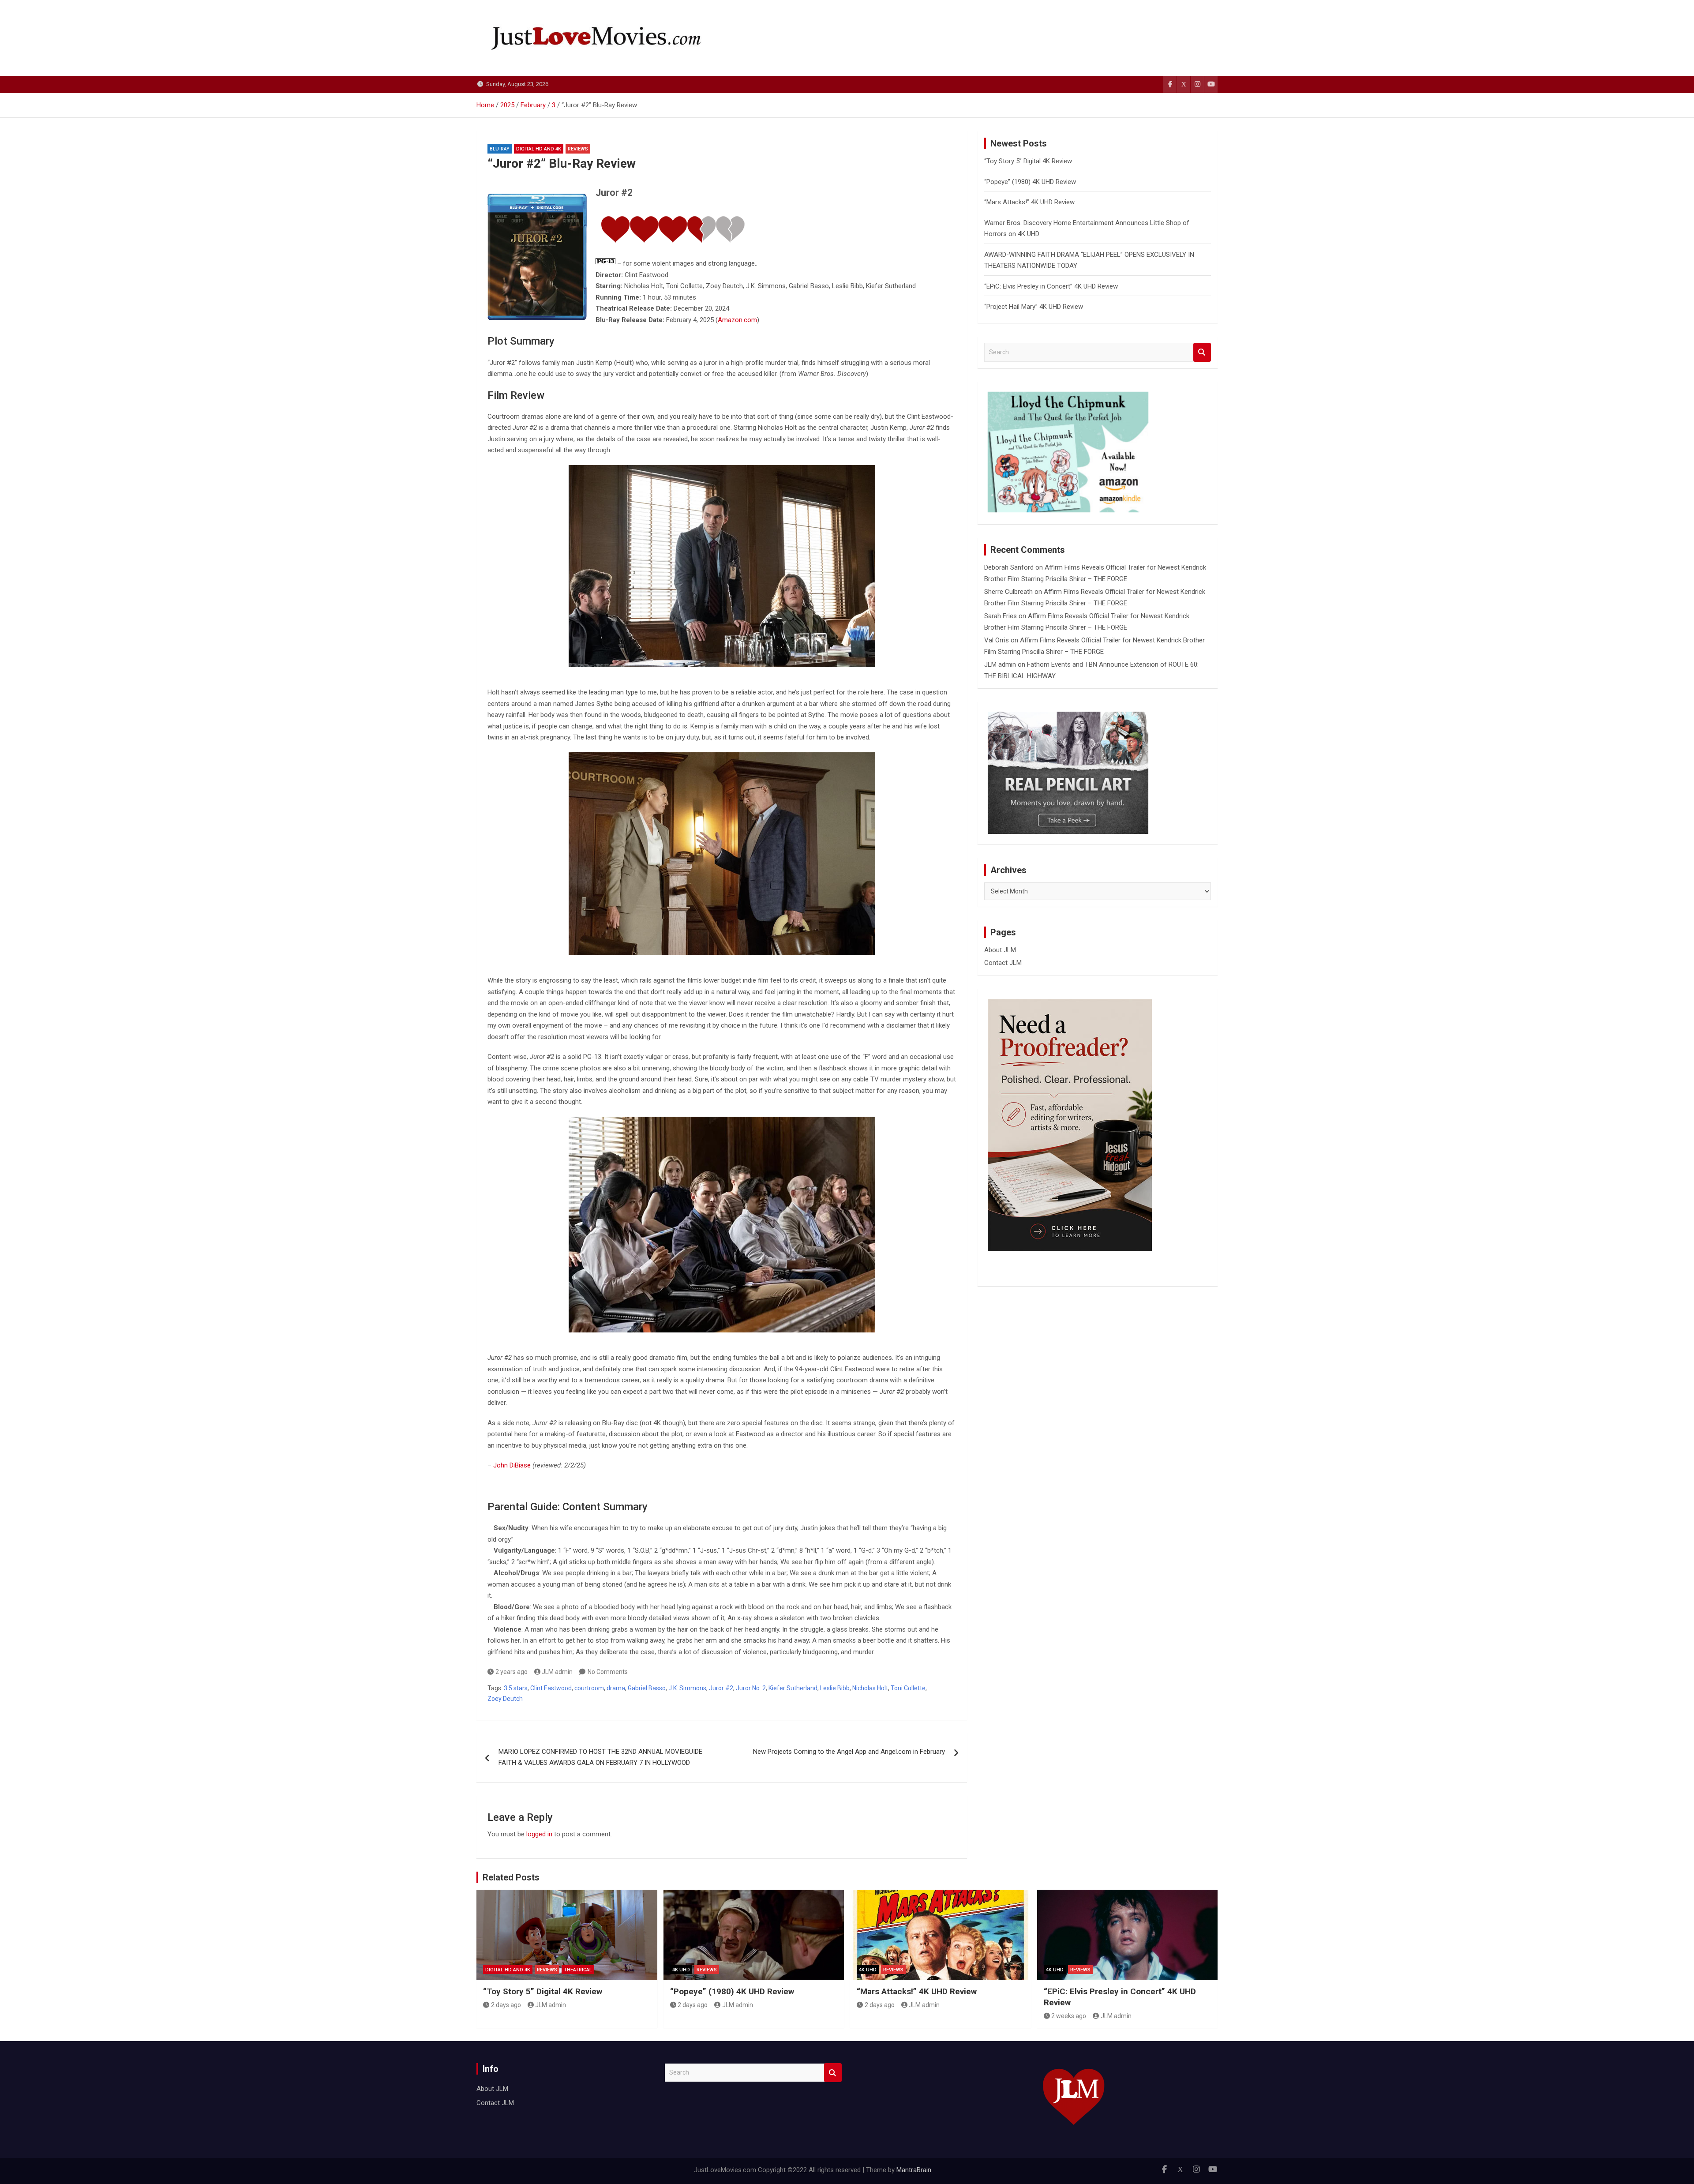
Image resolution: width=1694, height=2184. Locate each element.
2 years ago (512, 1672)
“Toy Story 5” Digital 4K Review (1028, 161)
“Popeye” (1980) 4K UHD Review (1030, 182)
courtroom (589, 1688)
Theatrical (578, 1970)
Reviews (578, 149)
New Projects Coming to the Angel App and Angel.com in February (849, 1752)
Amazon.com (737, 320)
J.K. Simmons (687, 1688)
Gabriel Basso (647, 1688)
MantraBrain (914, 2170)
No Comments (608, 1672)
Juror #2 (721, 1688)
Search (1202, 352)
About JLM (1000, 950)
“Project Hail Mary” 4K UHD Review (1034, 307)
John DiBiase (512, 1465)
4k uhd (681, 1970)
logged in (539, 1834)
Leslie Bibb (835, 1688)
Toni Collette (908, 1688)
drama (616, 1688)
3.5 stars (516, 1688)
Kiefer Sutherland (793, 1688)
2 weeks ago (1069, 2016)
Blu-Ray (500, 149)
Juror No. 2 (751, 1688)
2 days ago (506, 2005)
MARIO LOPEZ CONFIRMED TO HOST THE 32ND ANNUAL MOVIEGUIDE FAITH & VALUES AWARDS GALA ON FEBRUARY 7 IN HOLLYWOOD (600, 1757)
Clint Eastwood (551, 1688)
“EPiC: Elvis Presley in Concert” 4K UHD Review (1051, 286)
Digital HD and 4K (539, 149)
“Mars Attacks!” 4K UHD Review (1029, 202)
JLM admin (557, 1672)
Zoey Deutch (505, 1699)
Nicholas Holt (870, 1688)
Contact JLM (1003, 963)
